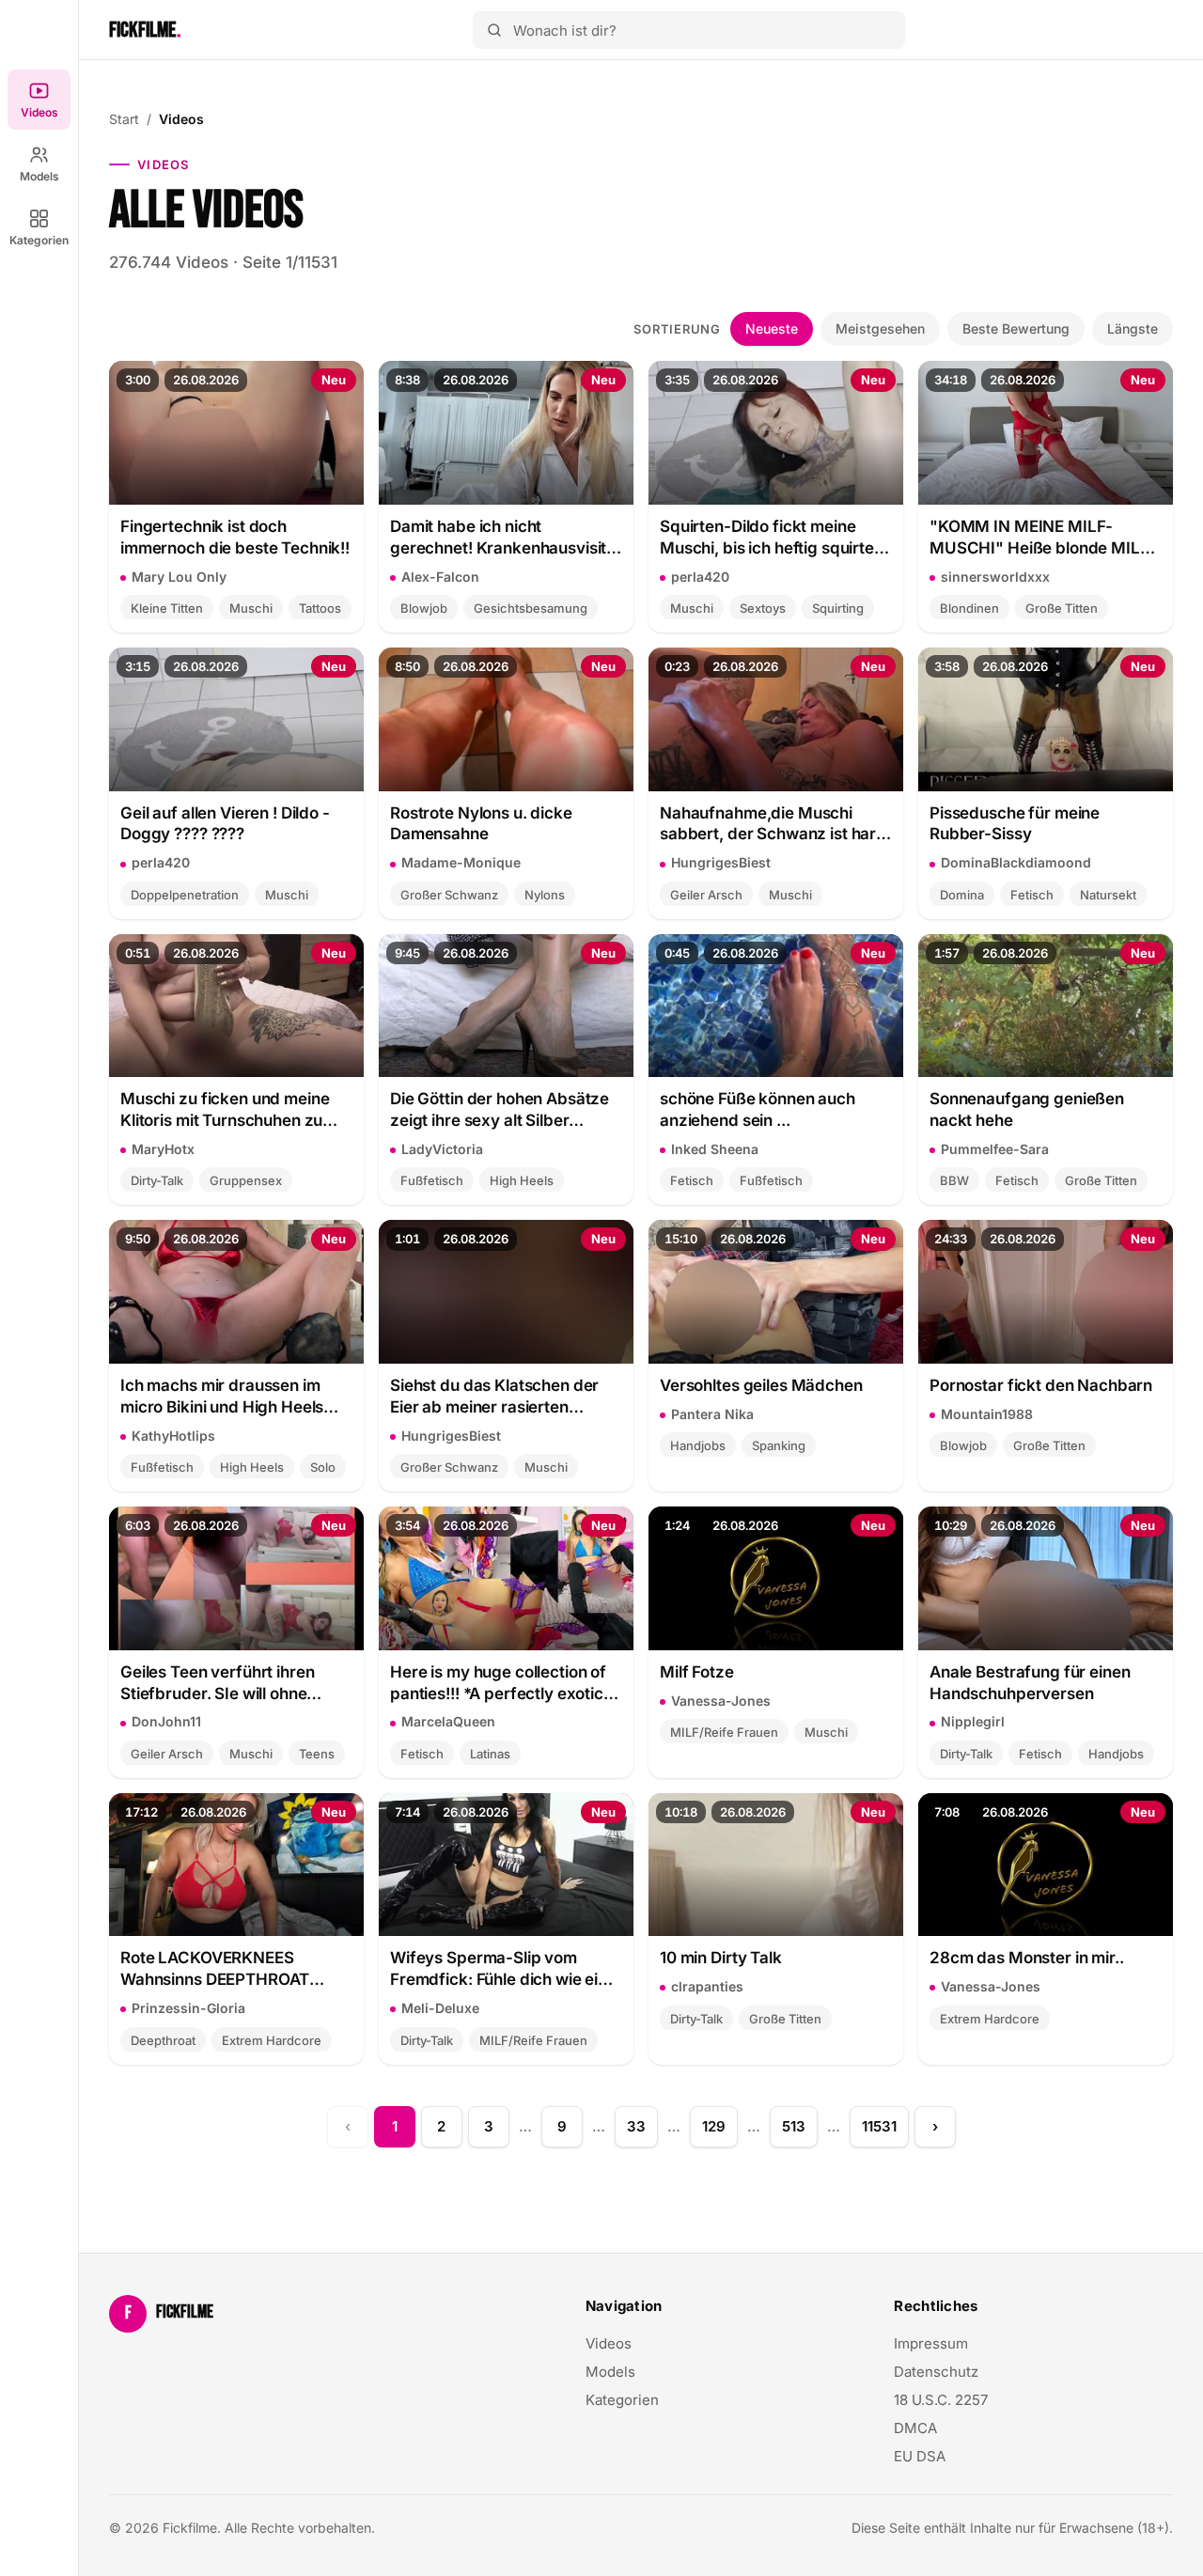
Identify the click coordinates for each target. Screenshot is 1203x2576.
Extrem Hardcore (272, 2040)
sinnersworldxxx (995, 577)
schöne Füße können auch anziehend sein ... (758, 1109)
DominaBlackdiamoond (1016, 862)
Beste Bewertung (1016, 328)
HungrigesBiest (721, 862)
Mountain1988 (987, 1414)
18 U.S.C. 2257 (941, 2400)
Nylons (545, 895)
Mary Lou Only (179, 577)
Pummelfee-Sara (995, 1149)
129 (714, 2126)
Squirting (838, 608)
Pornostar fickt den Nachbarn (1041, 1385)
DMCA (915, 2428)
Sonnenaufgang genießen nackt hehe (1027, 1109)
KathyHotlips (173, 1436)
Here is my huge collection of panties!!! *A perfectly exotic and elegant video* (498, 1684)
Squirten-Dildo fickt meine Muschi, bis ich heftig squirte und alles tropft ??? (767, 538)
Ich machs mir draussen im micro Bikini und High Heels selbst (222, 1397)
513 (794, 2126)
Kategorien (39, 240)
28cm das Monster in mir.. (1027, 1958)
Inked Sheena (715, 1149)
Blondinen (969, 608)
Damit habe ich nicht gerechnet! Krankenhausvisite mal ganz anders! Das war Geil (503, 538)
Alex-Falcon (440, 577)
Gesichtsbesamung (531, 608)
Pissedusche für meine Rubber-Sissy (1015, 824)
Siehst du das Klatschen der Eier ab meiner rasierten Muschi (494, 1397)
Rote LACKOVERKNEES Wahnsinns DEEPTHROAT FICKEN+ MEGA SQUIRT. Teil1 (231, 1969)
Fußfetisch (432, 1180)
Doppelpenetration (185, 895)
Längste (1133, 328)
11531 (879, 2126)
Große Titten (1062, 608)
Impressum (931, 2343)
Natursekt (1108, 895)
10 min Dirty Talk (721, 1958)
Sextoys (763, 608)
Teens (317, 1754)
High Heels (522, 1180)
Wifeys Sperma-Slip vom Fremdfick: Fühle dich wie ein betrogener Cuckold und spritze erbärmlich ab (499, 1969)
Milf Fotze (697, 1672)
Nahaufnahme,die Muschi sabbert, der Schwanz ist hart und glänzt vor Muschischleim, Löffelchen (774, 825)
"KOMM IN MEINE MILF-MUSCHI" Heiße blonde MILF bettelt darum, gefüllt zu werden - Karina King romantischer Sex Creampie (1039, 538)
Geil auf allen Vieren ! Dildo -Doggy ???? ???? (225, 824)
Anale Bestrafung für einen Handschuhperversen (1030, 1683)
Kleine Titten (167, 608)
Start (124, 119)
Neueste (772, 328)
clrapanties (707, 1986)
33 (636, 2126)
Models (39, 176)
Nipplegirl (973, 1721)
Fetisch (1032, 895)
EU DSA (920, 2456)
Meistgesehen (880, 328)
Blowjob (424, 608)
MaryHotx (163, 1149)
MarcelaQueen (448, 1721)
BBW (954, 1180)
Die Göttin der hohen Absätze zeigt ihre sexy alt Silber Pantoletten (500, 1110)
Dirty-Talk (157, 1180)
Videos (39, 112)
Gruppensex (246, 1180)
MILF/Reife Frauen (724, 1732)
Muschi (251, 608)
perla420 (700, 577)
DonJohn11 (166, 1721)
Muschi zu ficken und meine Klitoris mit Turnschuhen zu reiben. (225, 1110)
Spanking (779, 1445)
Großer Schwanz (449, 895)
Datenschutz (936, 2372)
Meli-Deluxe (440, 2008)
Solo (323, 1467)
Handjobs (698, 1445)
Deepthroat (163, 2040)
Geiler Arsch (706, 895)
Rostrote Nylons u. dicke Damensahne (481, 824)
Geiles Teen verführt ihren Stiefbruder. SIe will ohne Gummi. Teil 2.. (217, 1684)
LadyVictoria (442, 1149)
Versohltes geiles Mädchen (761, 1385)
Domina (962, 895)
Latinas (490, 1754)
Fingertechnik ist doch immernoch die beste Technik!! (235, 537)
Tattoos (320, 608)
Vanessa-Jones (721, 1701)
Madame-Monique (461, 862)
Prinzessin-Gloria (188, 2008)
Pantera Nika (712, 1414)
